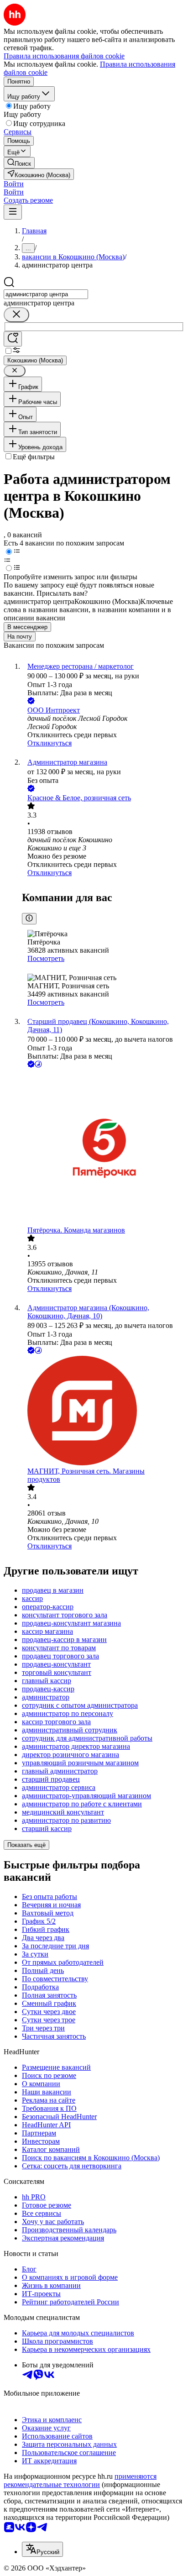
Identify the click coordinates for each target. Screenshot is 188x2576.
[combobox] (46, 294)
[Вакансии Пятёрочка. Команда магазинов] (103, 1148)
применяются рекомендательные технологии (80, 2480)
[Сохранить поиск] (13, 339)
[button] (14, 184)
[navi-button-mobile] (13, 212)
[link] (19, 163)
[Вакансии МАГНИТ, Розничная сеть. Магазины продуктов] (103, 1411)
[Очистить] (16, 315)
